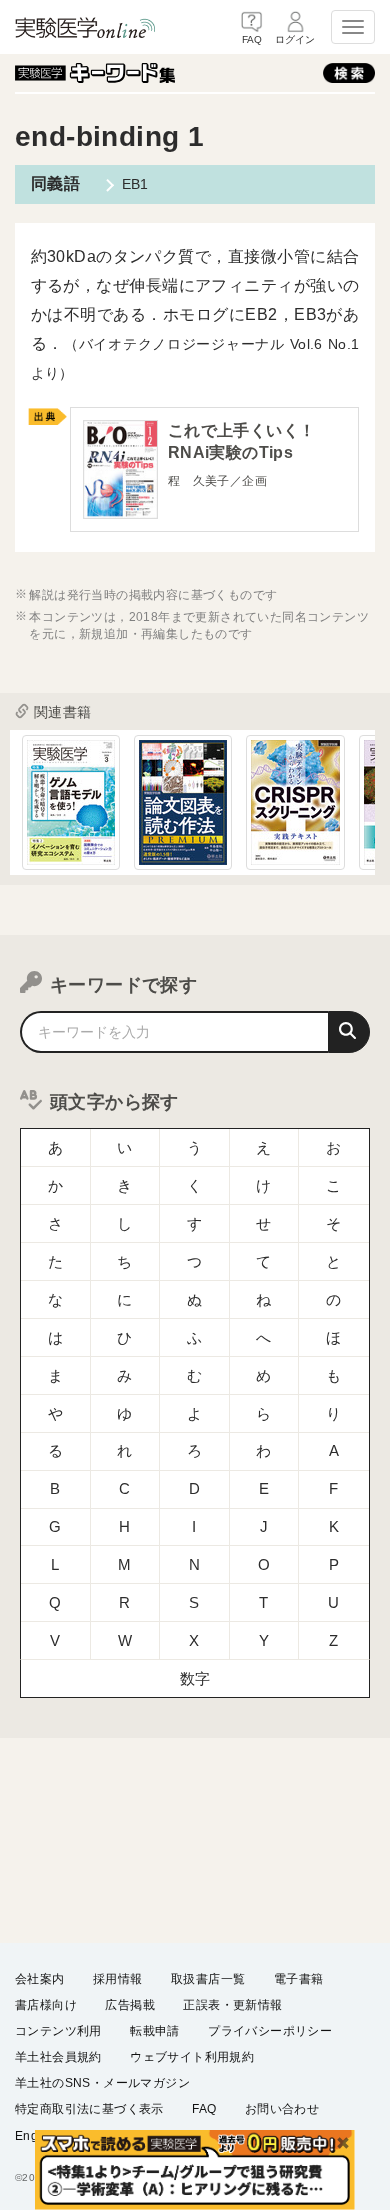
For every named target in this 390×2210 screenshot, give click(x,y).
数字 (195, 1678)
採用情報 (118, 1979)
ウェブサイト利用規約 (192, 2057)
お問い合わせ (282, 2109)
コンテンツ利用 (58, 2031)
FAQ (204, 2109)
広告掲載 (130, 2005)
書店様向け (46, 2005)
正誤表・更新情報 (232, 2005)
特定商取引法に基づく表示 (89, 2109)
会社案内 (40, 1979)
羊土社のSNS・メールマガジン (102, 2083)
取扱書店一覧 (208, 1979)
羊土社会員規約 (58, 2057)
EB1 (135, 184)
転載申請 (155, 2031)
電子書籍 (299, 1979)
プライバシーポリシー (270, 2031)
